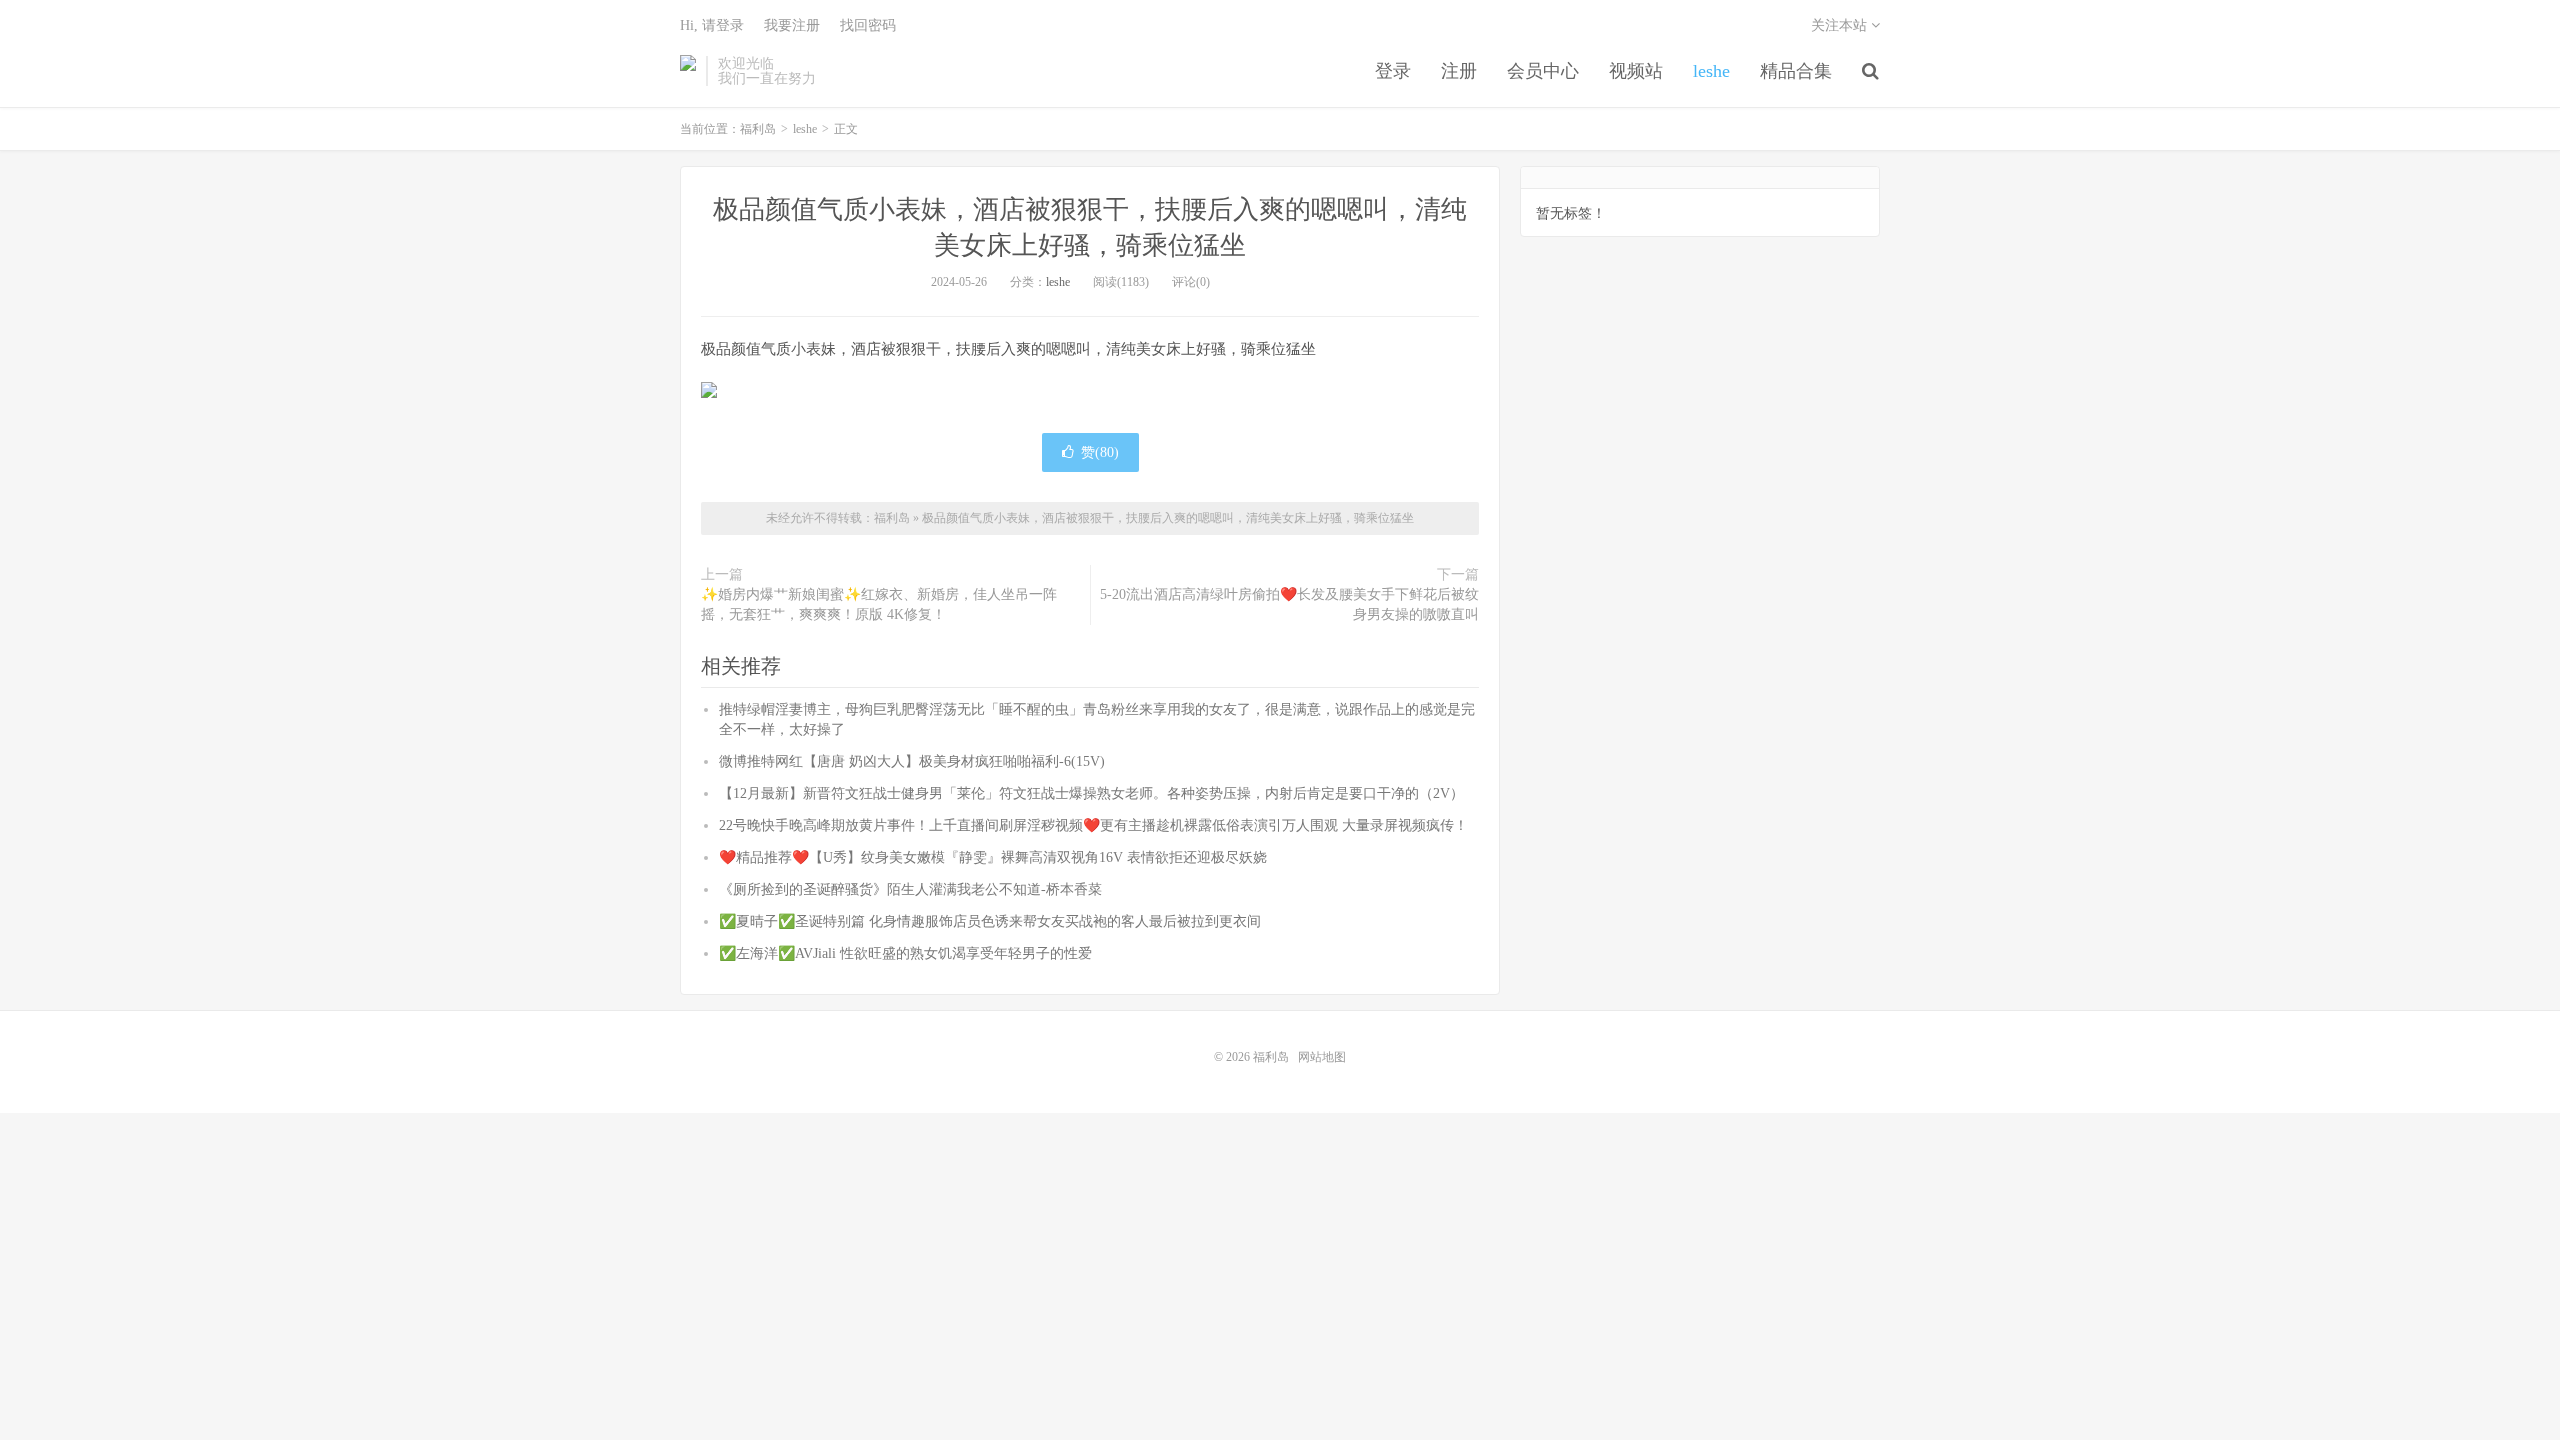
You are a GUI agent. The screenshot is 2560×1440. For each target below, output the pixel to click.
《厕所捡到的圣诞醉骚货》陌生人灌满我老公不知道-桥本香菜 (910, 889)
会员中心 (1543, 71)
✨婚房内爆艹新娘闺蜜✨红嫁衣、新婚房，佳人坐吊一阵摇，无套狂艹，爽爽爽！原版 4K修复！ (879, 604)
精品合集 (1796, 71)
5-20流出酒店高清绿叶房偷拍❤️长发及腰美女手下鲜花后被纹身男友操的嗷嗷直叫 (1289, 604)
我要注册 (792, 25)
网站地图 (1322, 1057)
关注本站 (1841, 25)
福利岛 (688, 71)
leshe (1711, 71)
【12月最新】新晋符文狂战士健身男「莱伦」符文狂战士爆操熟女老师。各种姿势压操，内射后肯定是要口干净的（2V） (1091, 793)
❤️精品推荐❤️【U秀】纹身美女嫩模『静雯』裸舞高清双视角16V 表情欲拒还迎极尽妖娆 (993, 857)
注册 (1459, 71)
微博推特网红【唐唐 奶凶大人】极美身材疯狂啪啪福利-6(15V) (912, 761)
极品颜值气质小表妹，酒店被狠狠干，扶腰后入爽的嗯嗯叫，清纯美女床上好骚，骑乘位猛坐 (1168, 518)
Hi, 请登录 (712, 25)
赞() (1100, 452)
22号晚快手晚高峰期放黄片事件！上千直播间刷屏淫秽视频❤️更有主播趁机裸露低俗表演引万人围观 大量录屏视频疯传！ (1093, 825)
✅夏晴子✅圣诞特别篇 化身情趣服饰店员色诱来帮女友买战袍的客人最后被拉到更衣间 (990, 921)
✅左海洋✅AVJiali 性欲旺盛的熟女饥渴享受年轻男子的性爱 (905, 953)
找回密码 (868, 25)
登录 (1393, 71)
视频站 (1636, 71)
